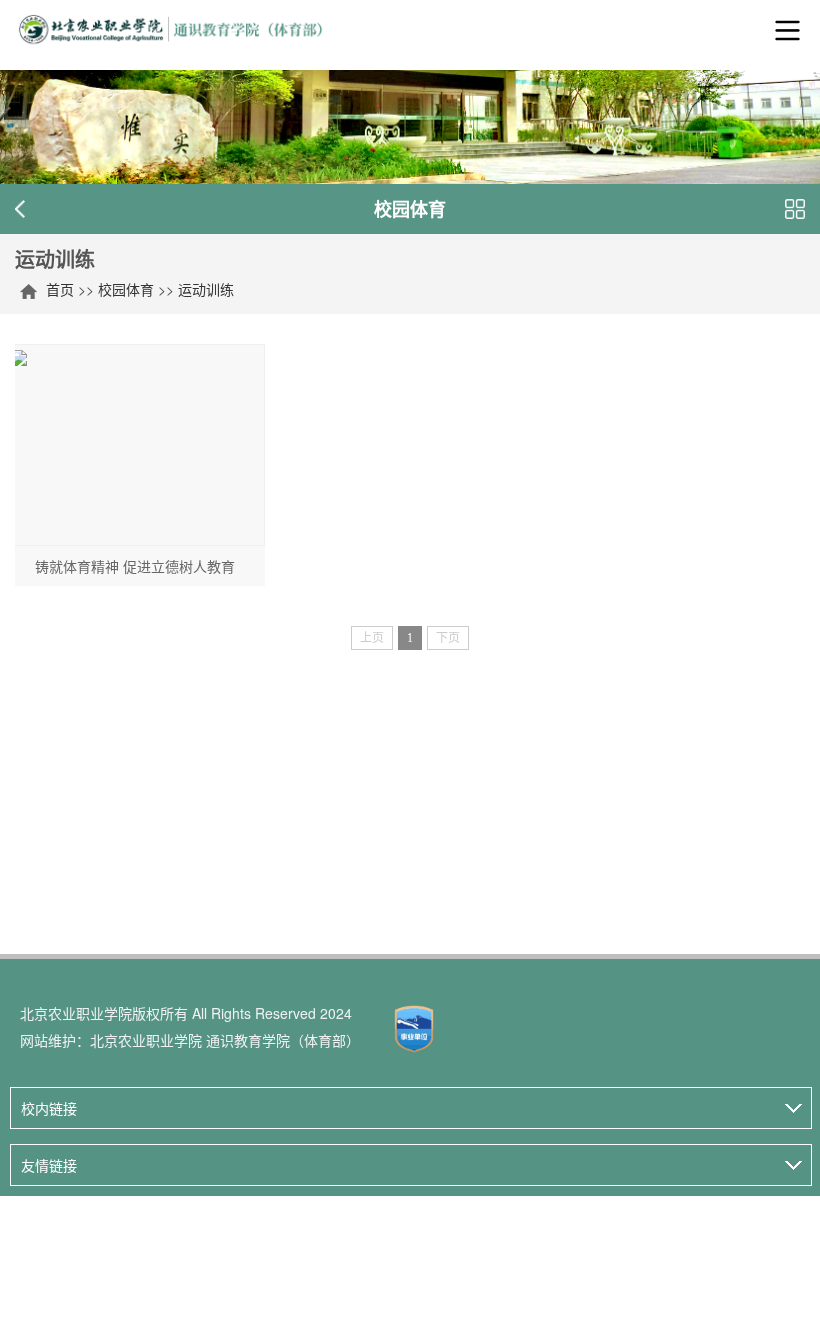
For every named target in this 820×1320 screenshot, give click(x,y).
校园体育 (126, 289)
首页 (60, 289)
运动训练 (206, 289)
